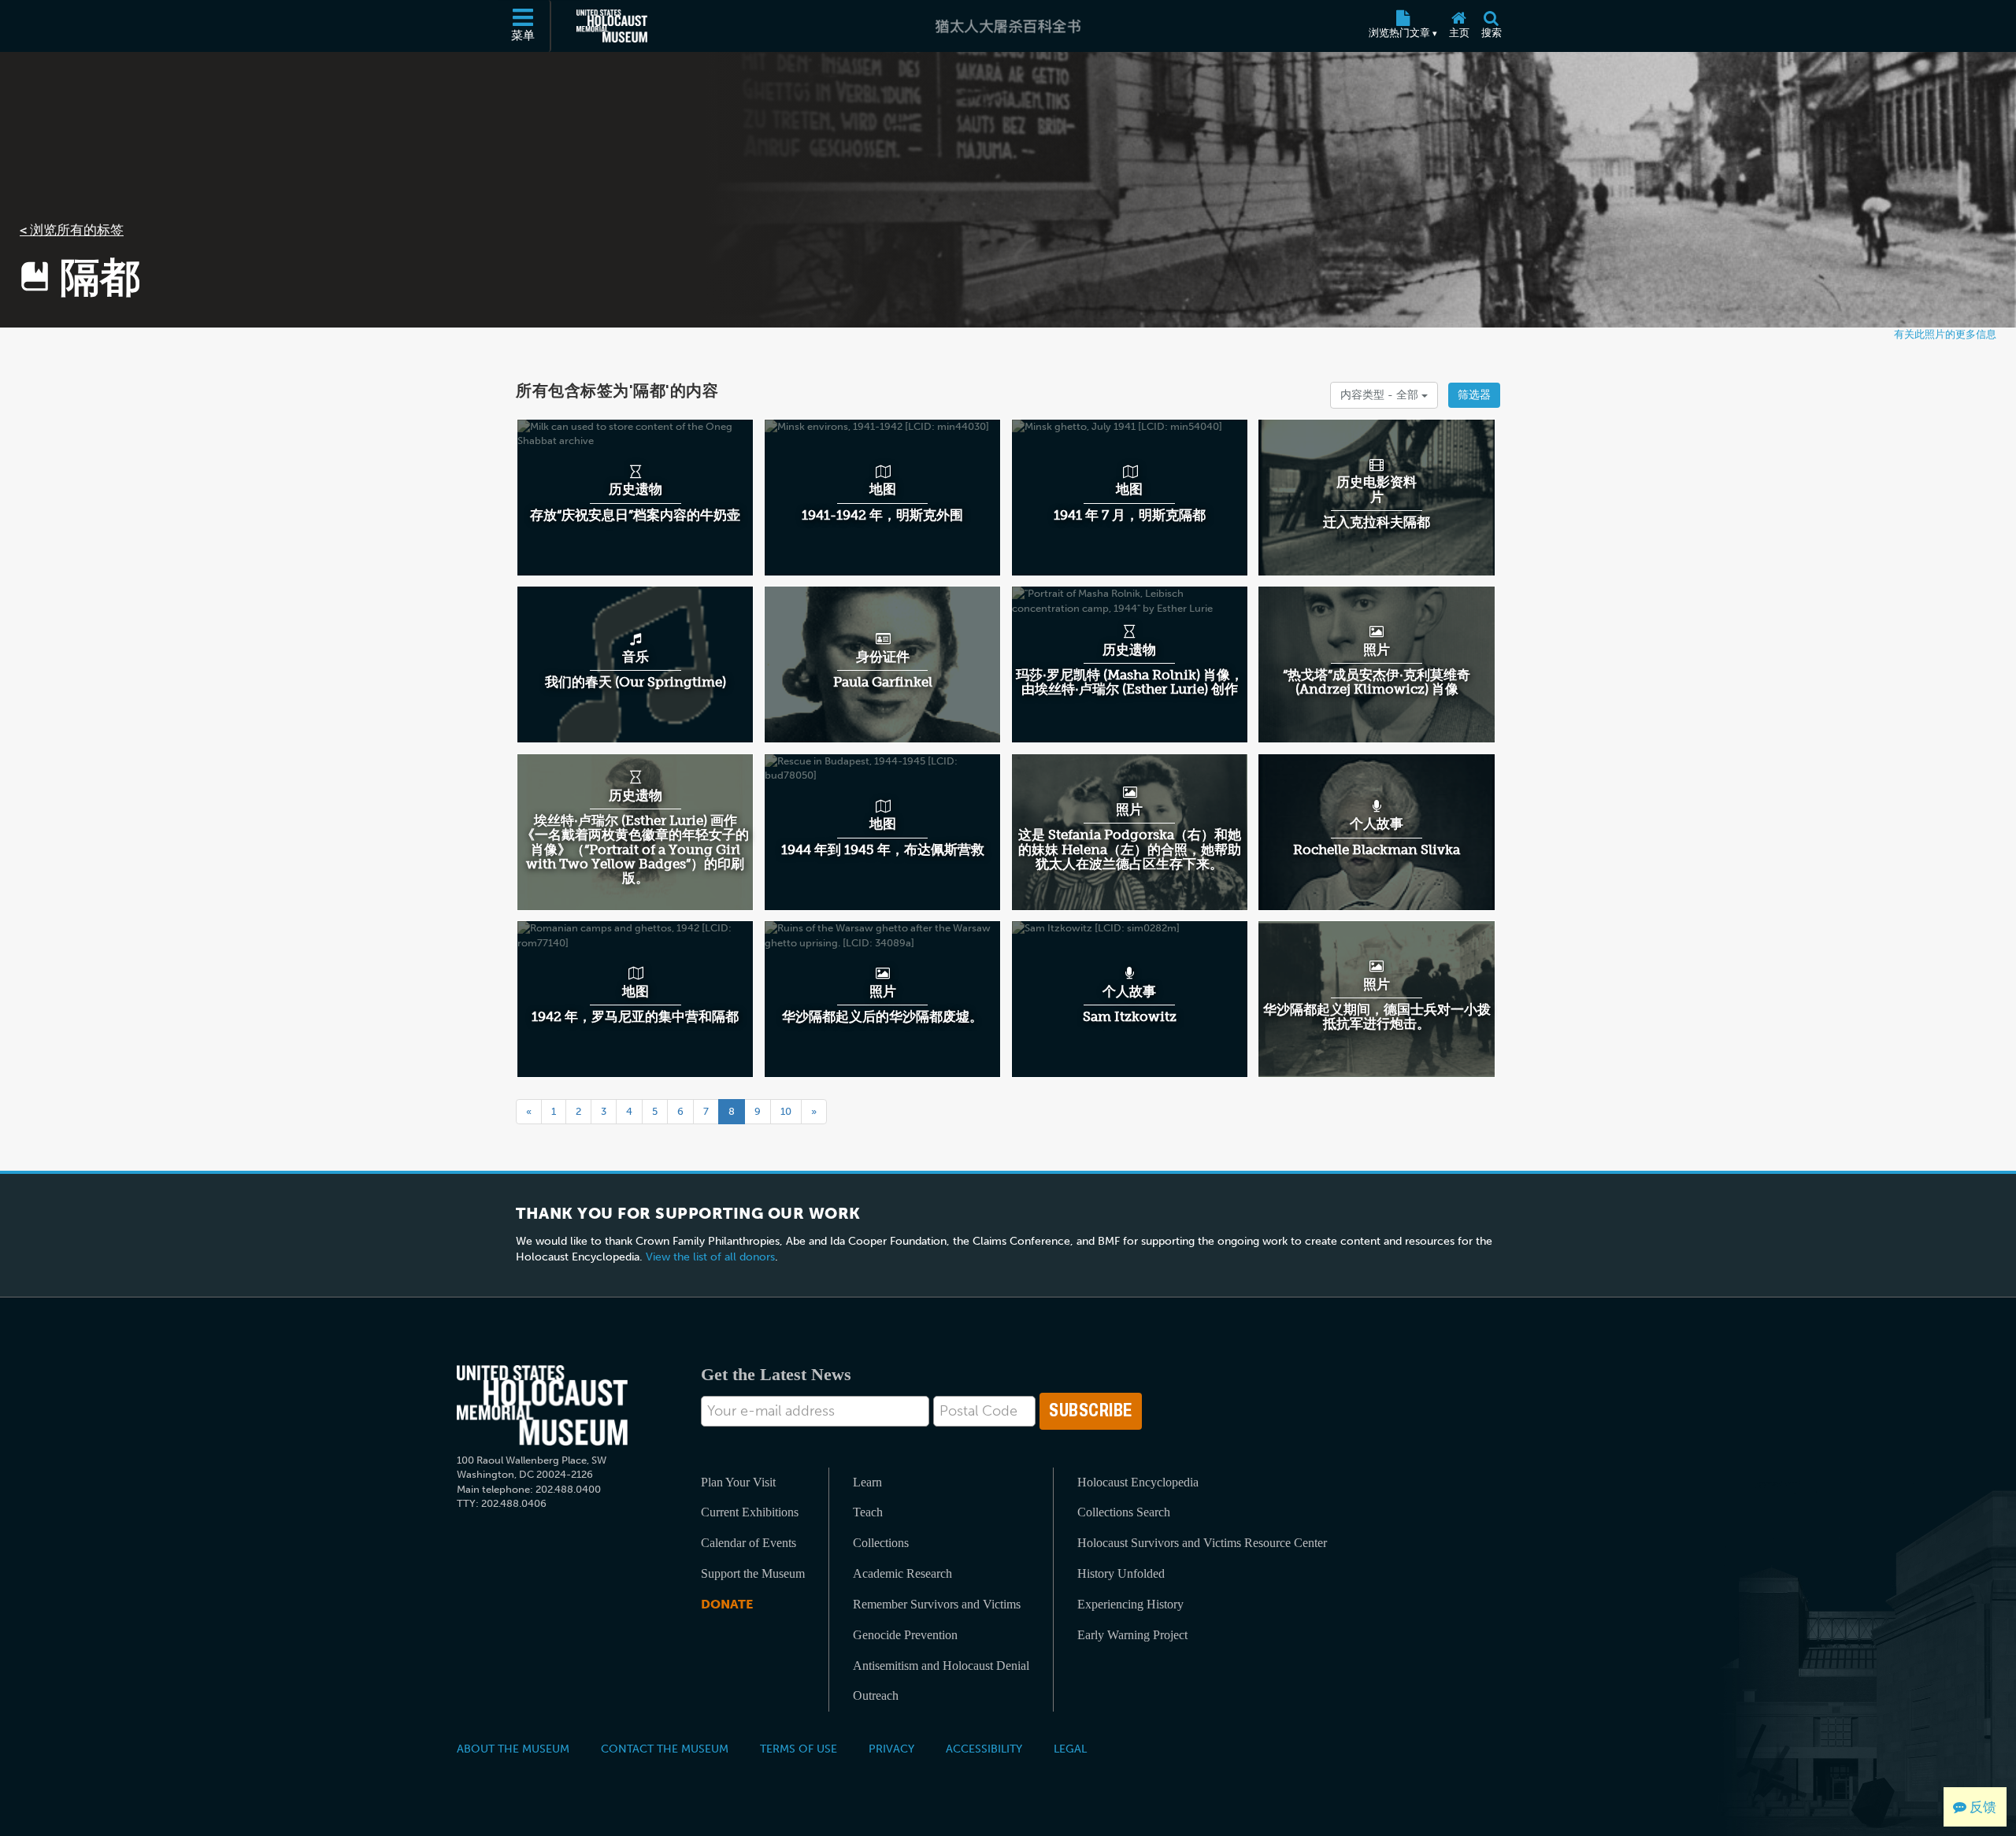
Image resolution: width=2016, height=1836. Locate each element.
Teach (868, 1512)
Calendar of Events (749, 1543)
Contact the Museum (665, 1749)
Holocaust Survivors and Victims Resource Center (1202, 1543)
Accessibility (984, 1749)
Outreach (876, 1695)
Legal (1070, 1749)
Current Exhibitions (750, 1512)
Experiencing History (1130, 1604)
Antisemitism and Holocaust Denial (941, 1666)
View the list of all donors (710, 1257)
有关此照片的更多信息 (1945, 334)
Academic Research (902, 1573)
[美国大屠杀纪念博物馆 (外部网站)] (612, 26)
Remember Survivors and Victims (937, 1604)
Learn (867, 1482)
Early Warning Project (1132, 1635)
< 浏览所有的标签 (72, 230)
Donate (727, 1604)
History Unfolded (1121, 1573)
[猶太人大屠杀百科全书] (1008, 26)
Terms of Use (799, 1749)
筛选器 (1474, 395)
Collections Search (1124, 1512)
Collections (881, 1543)
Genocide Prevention (905, 1635)
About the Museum (513, 1749)
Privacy (891, 1749)
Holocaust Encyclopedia (1138, 1482)
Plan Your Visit (738, 1482)
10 (786, 1111)
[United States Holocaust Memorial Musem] (542, 1406)
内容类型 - (1381, 395)
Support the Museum (753, 1573)
